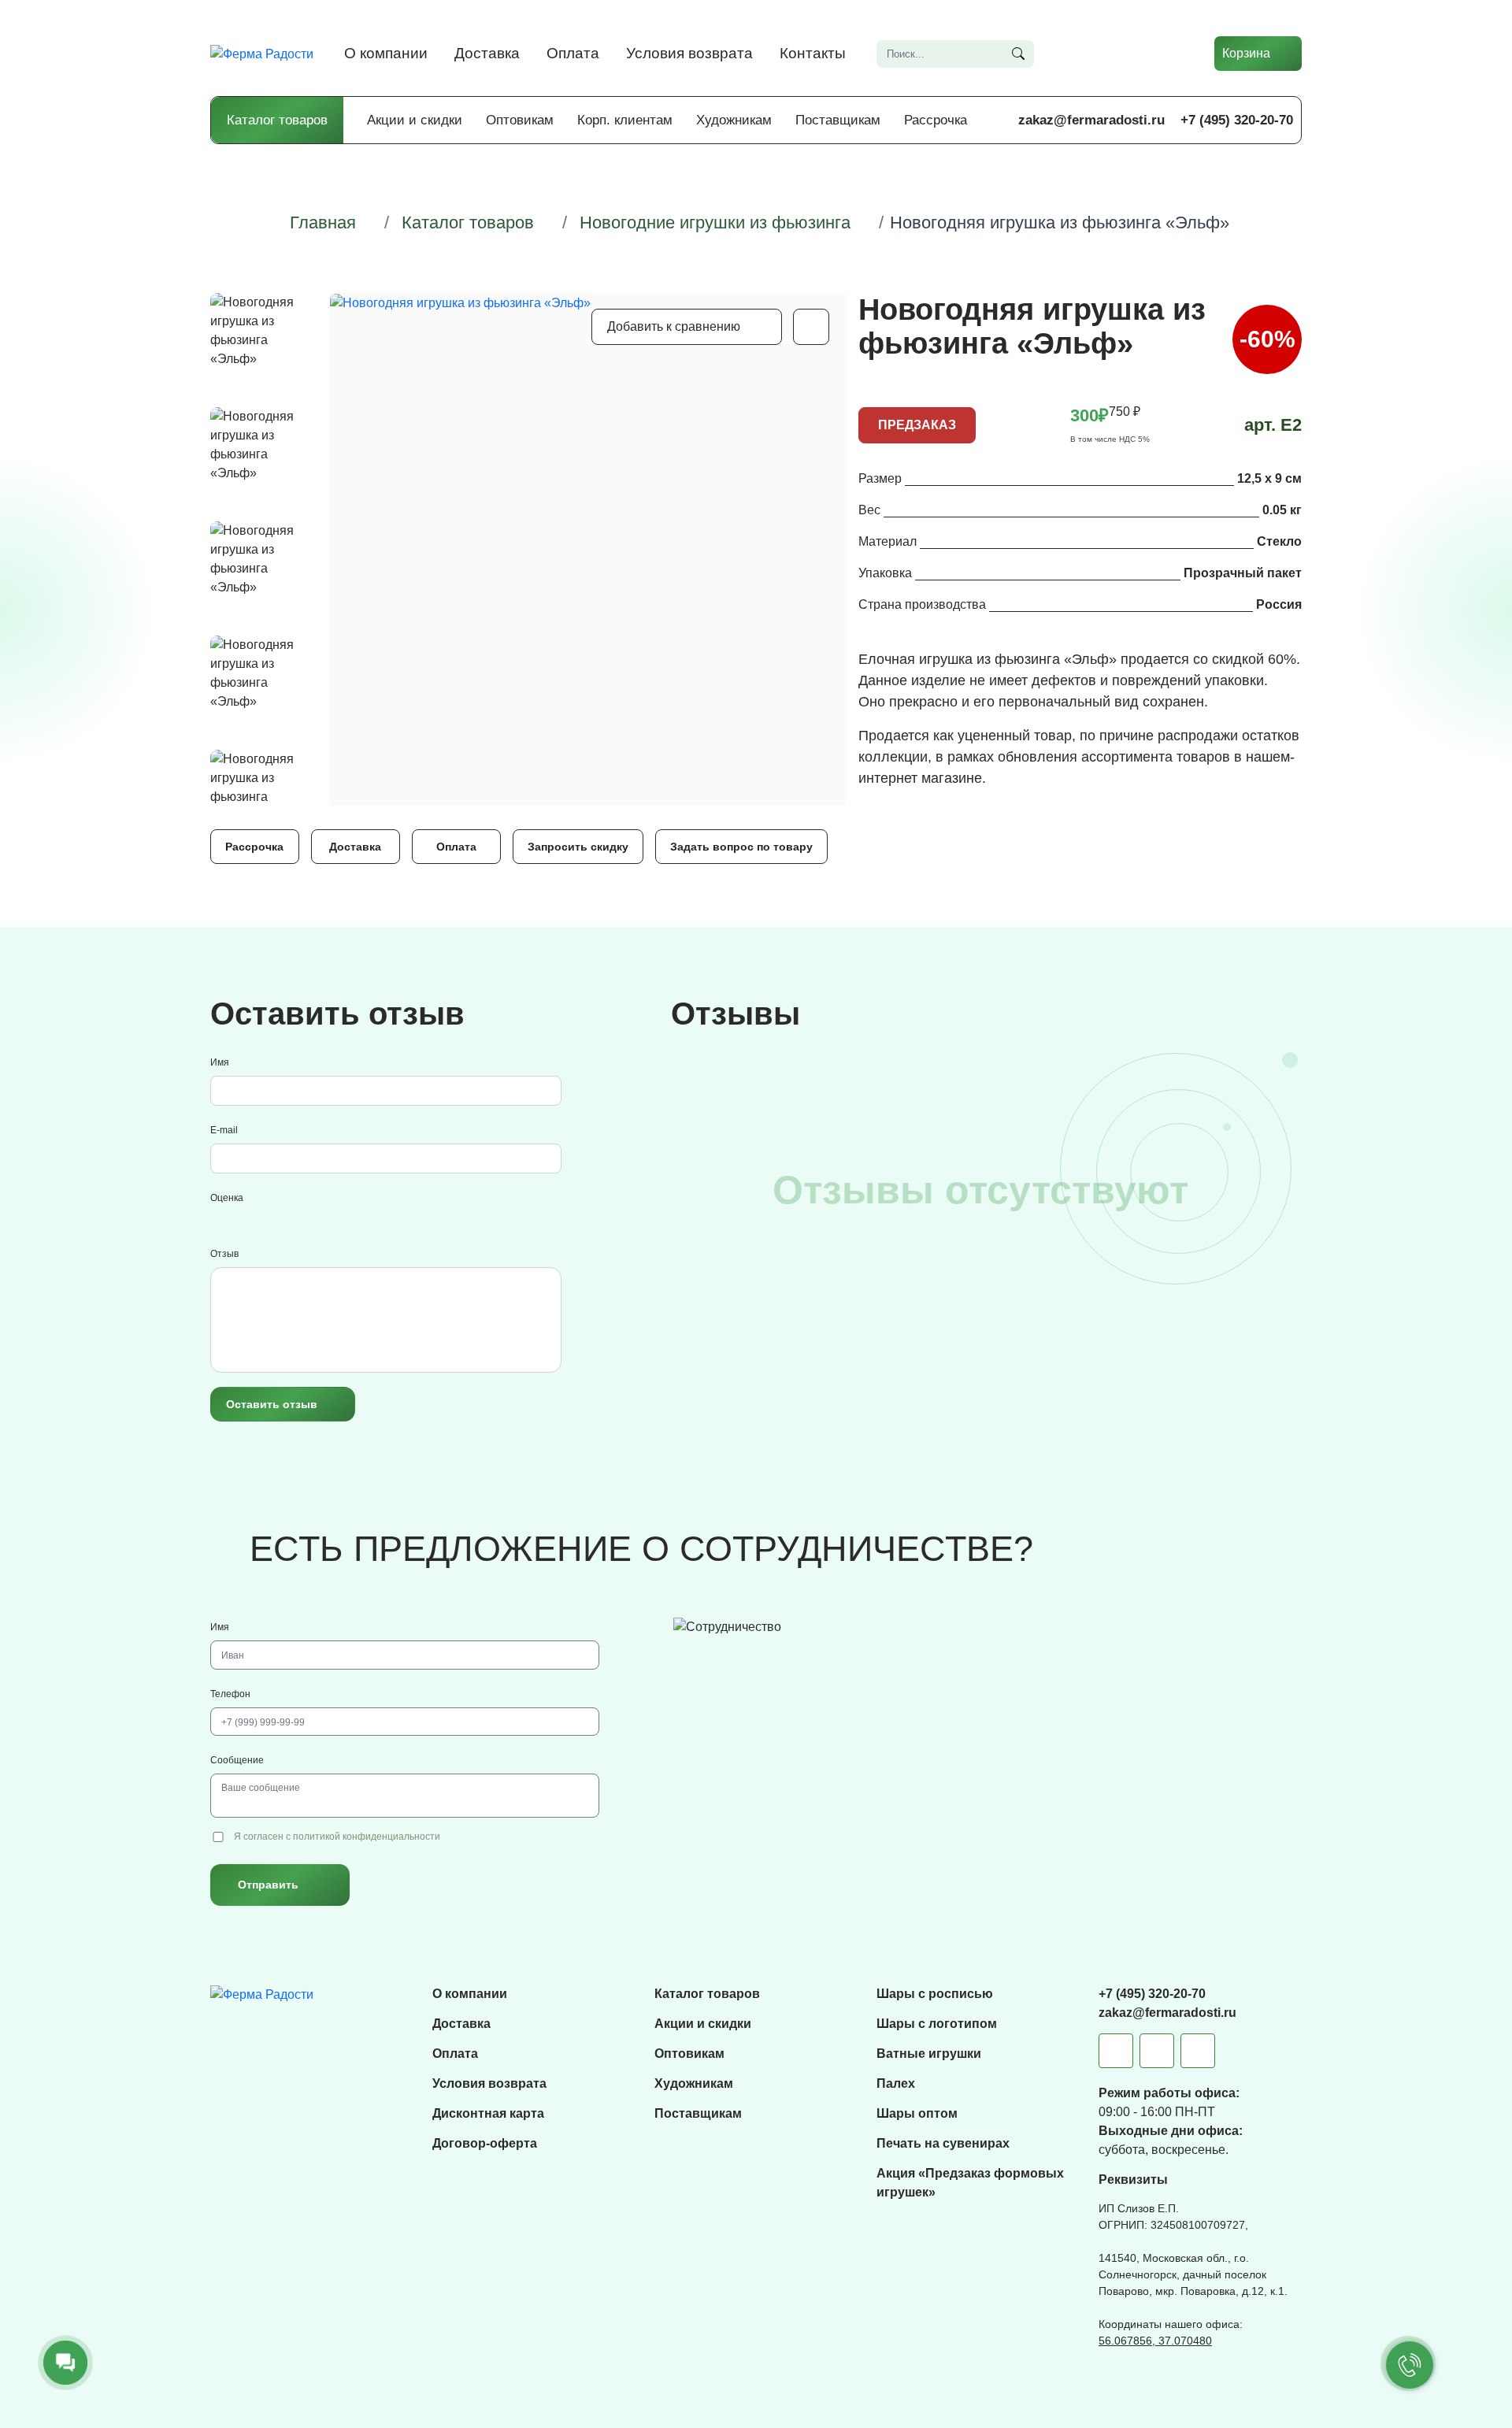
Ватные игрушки (929, 2054)
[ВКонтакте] (1157, 2051)
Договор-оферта (485, 2143)
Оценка (227, 1198)
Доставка (487, 53)
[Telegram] (1116, 2051)
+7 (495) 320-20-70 (1237, 120)
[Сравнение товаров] (1083, 54)
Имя (220, 1062)
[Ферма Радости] (262, 1994)
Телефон (230, 1694)
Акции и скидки (415, 120)
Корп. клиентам (625, 120)
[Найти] (1018, 54)
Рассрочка (936, 120)
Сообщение (237, 1760)
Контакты (813, 53)
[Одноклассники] (1198, 2051)
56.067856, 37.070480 (1155, 2341)
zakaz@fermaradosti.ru (1091, 120)
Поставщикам (838, 120)
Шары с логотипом (937, 2024)
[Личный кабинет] (1177, 54)
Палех (896, 2083)
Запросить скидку (578, 847)
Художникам (734, 120)
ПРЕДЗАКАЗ (917, 425)
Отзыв (224, 1254)
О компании (386, 53)
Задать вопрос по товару (741, 847)
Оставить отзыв (272, 1404)
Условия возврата (689, 53)
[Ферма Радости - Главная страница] (262, 53)
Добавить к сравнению (674, 326)
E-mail (224, 1130)
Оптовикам (520, 120)
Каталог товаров (277, 120)
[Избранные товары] (1130, 54)
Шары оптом (917, 2113)
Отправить (268, 1885)
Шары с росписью (935, 1994)
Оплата (573, 53)
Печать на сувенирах (943, 2143)
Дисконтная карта (488, 2113)
